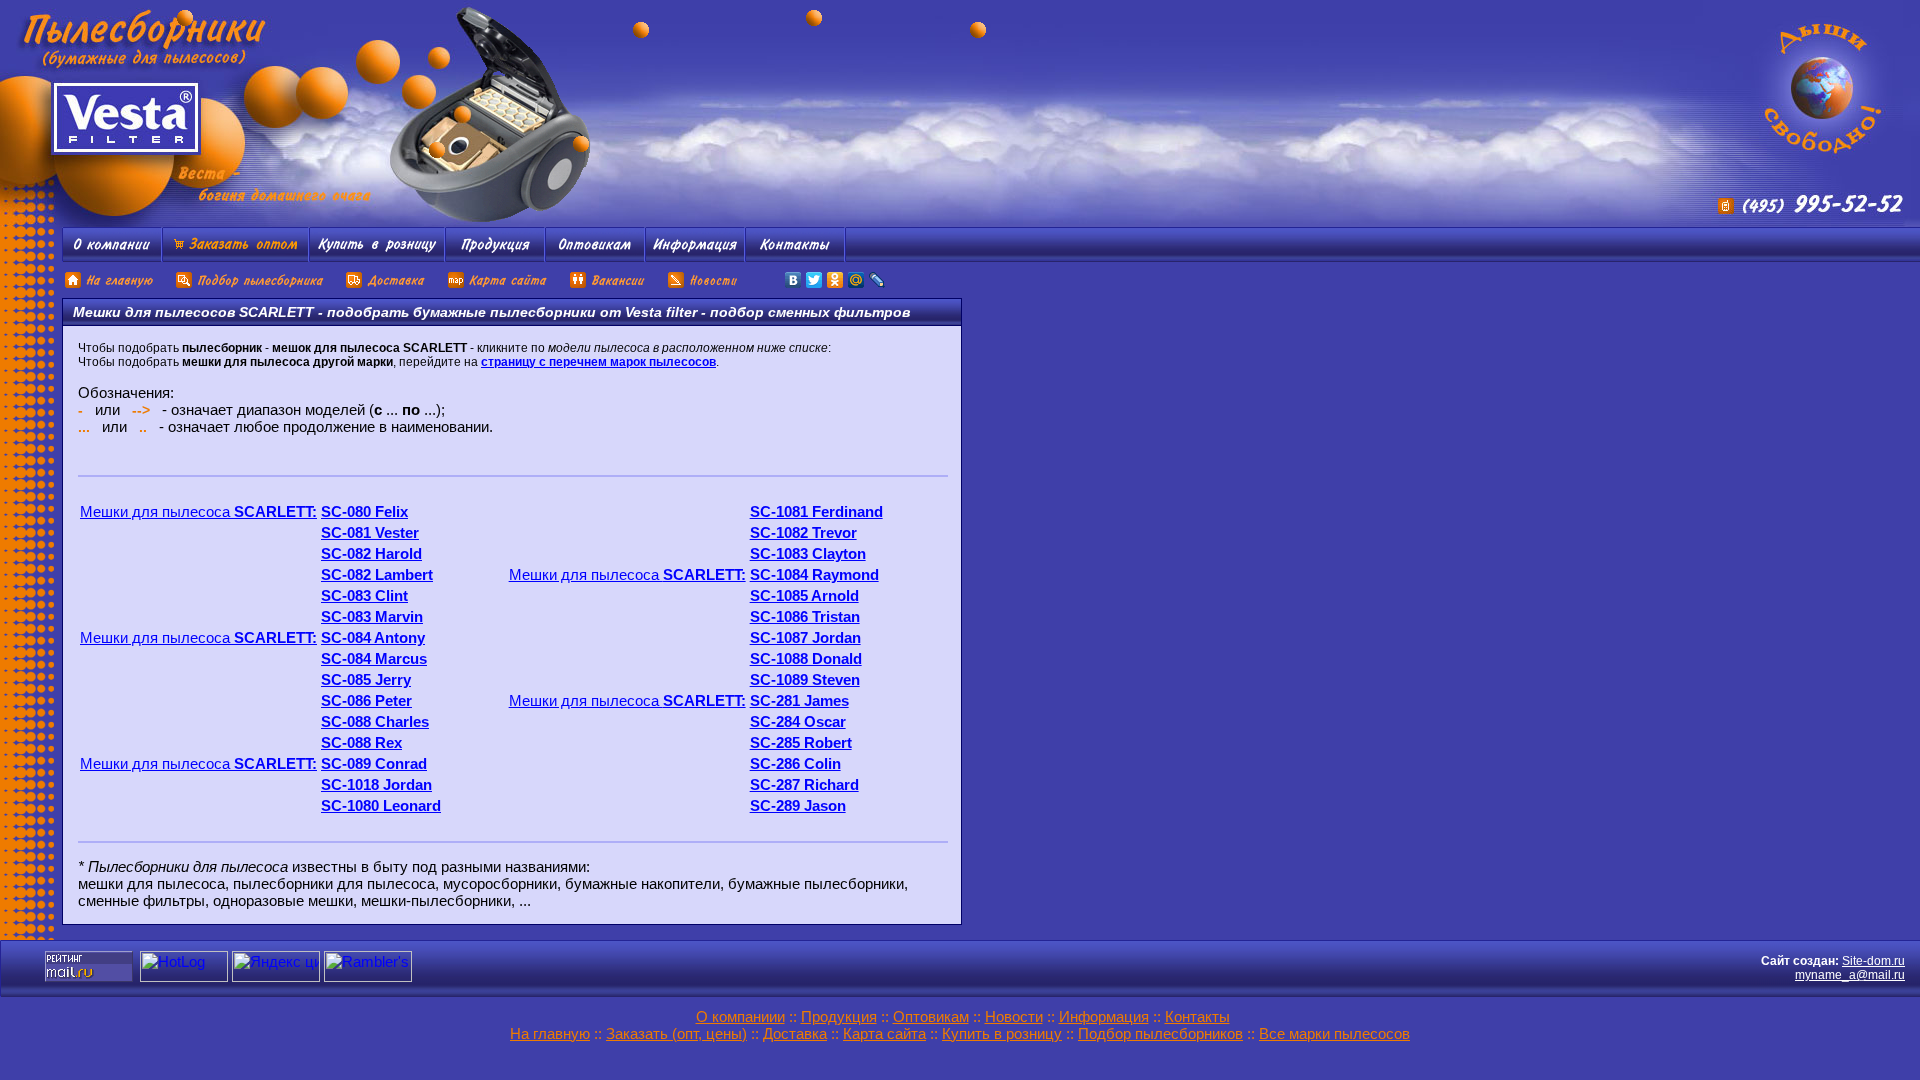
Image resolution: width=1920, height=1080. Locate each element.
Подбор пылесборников (1160, 1033)
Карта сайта (884, 1033)
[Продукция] (495, 256)
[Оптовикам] (595, 256)
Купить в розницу (1002, 1033)
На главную (550, 1033)
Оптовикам (931, 1016)
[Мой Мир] (856, 280)
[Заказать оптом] (235, 256)
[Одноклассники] (835, 280)
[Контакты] (795, 256)
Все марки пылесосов (1334, 1033)
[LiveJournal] (877, 280)
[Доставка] (386, 285)
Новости (1014, 1016)
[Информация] (695, 256)
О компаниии (740, 1016)
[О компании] (112, 256)
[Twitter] (814, 280)
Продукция (839, 1016)
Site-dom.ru (1873, 961)
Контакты (1197, 1016)
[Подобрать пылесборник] (250, 285)
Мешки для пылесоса (198, 511)
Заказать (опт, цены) (676, 1033)
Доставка (795, 1033)
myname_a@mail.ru (1850, 975)
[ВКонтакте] (793, 280)
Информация (1104, 1016)
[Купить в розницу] (377, 256)
